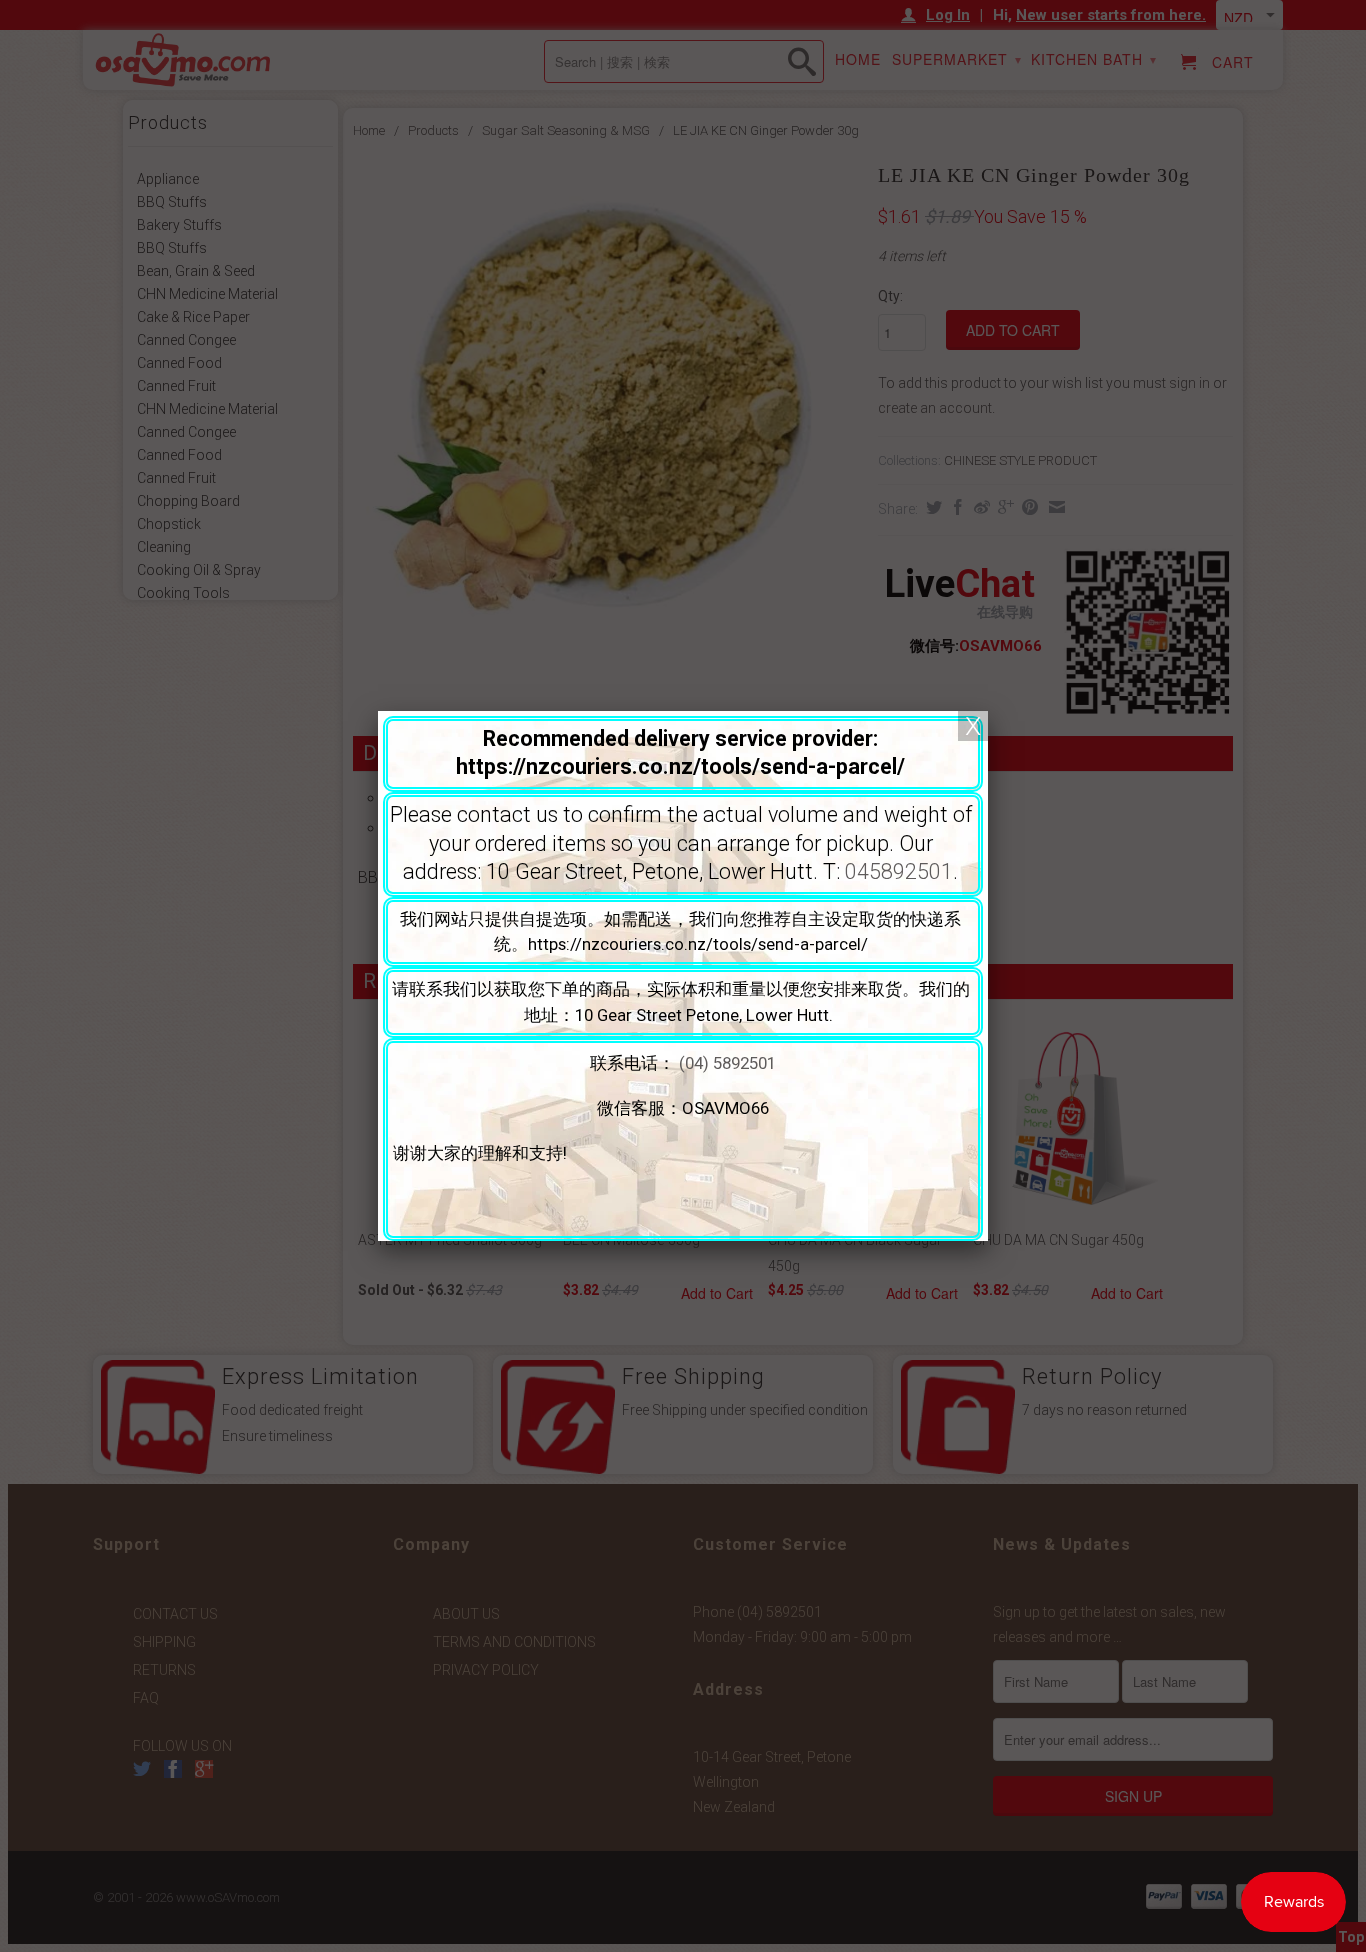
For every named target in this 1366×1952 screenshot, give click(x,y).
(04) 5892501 (727, 1063)
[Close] (973, 726)
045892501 (899, 871)
